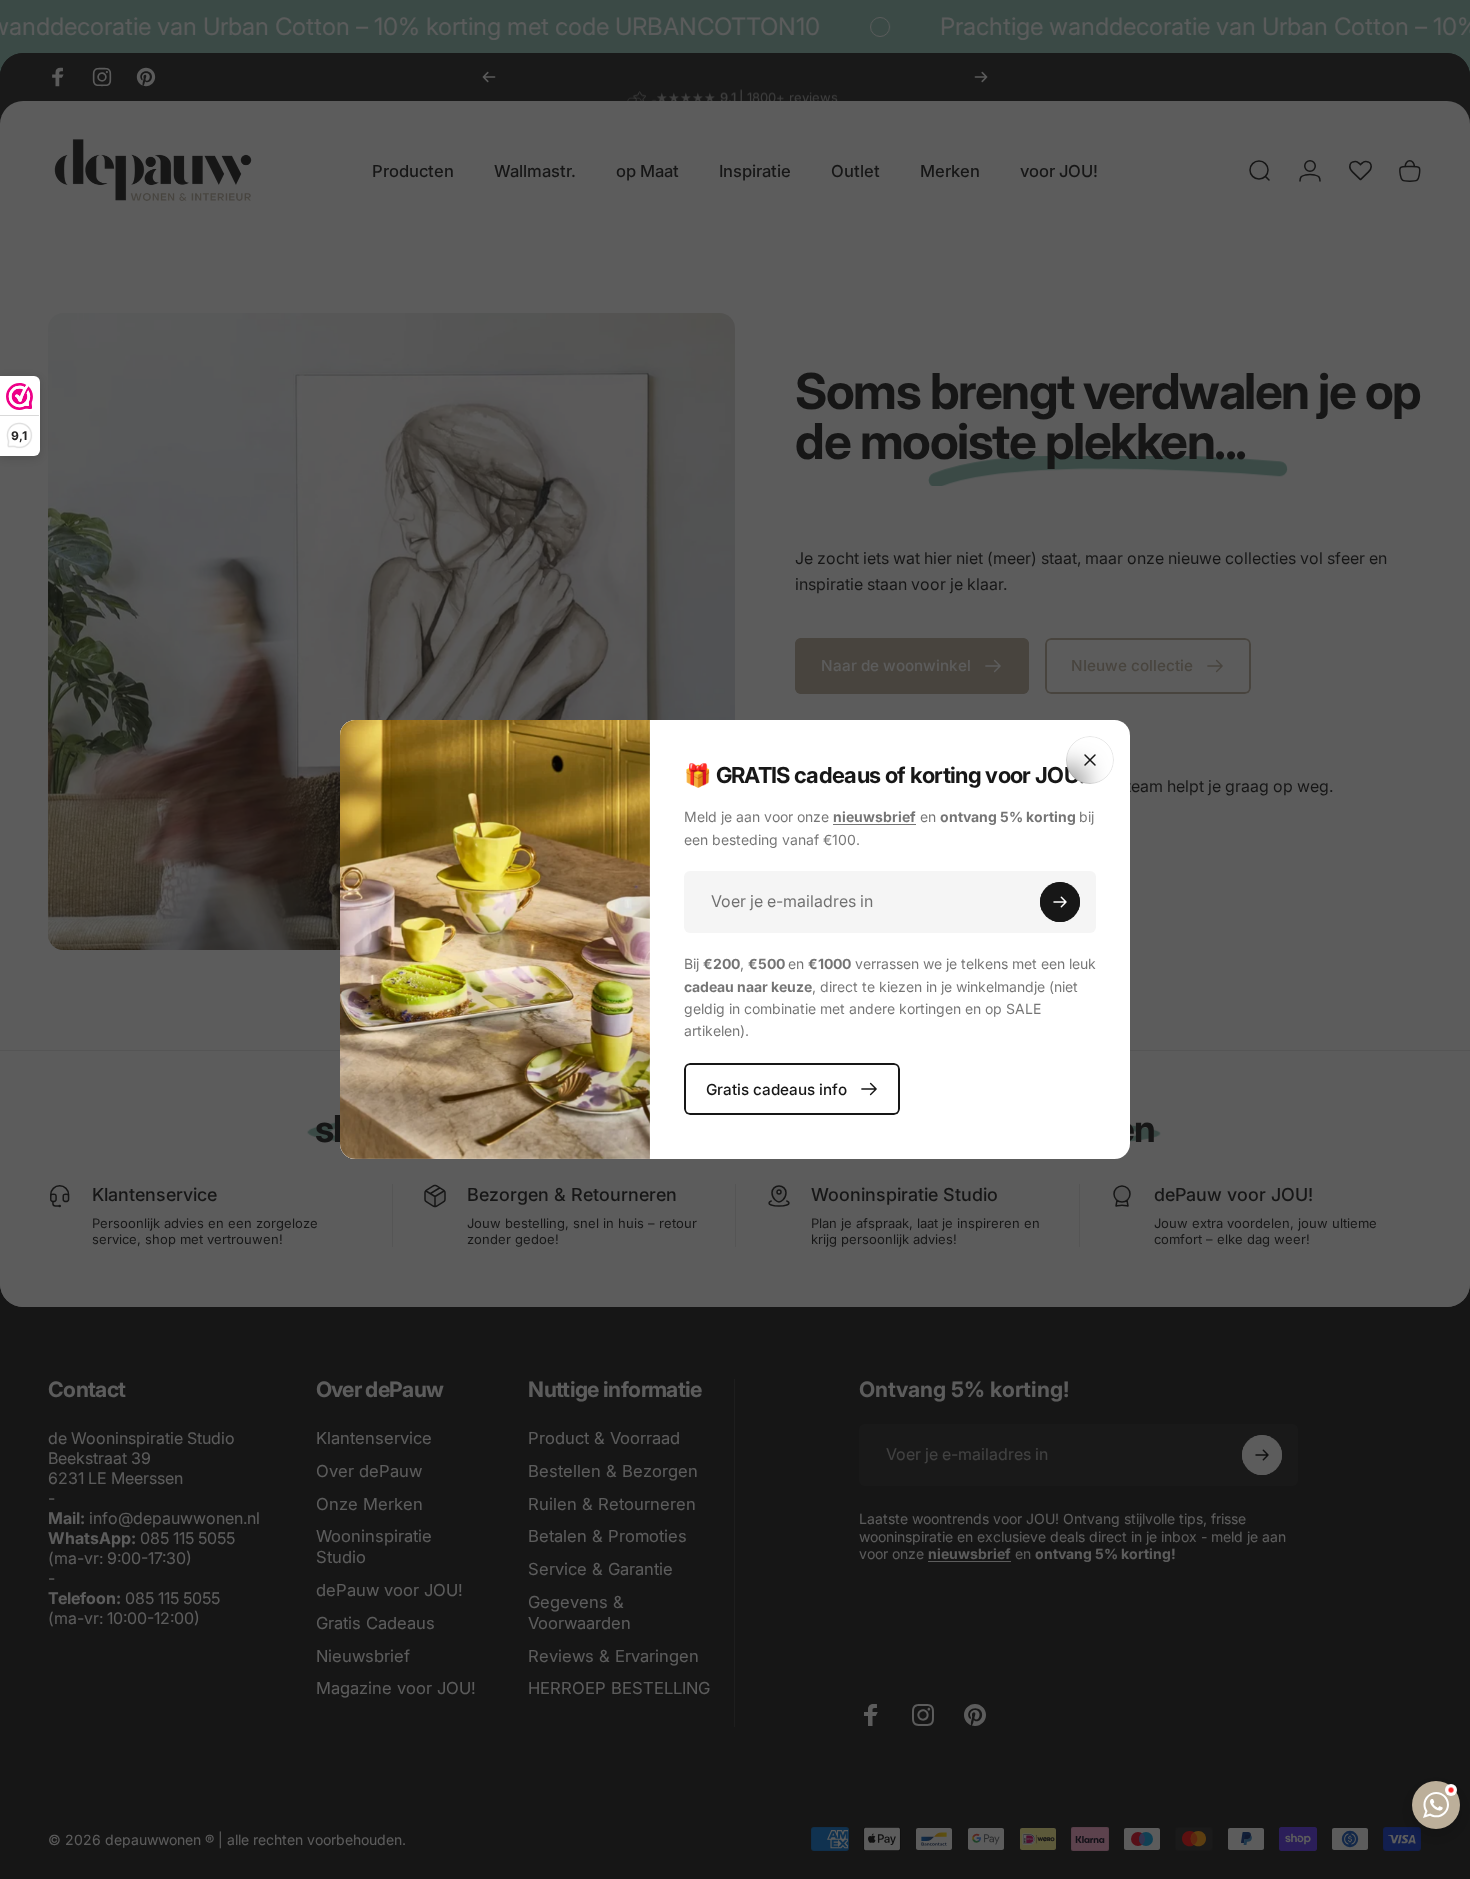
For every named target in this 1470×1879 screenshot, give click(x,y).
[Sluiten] (1090, 760)
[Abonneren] (1060, 902)
